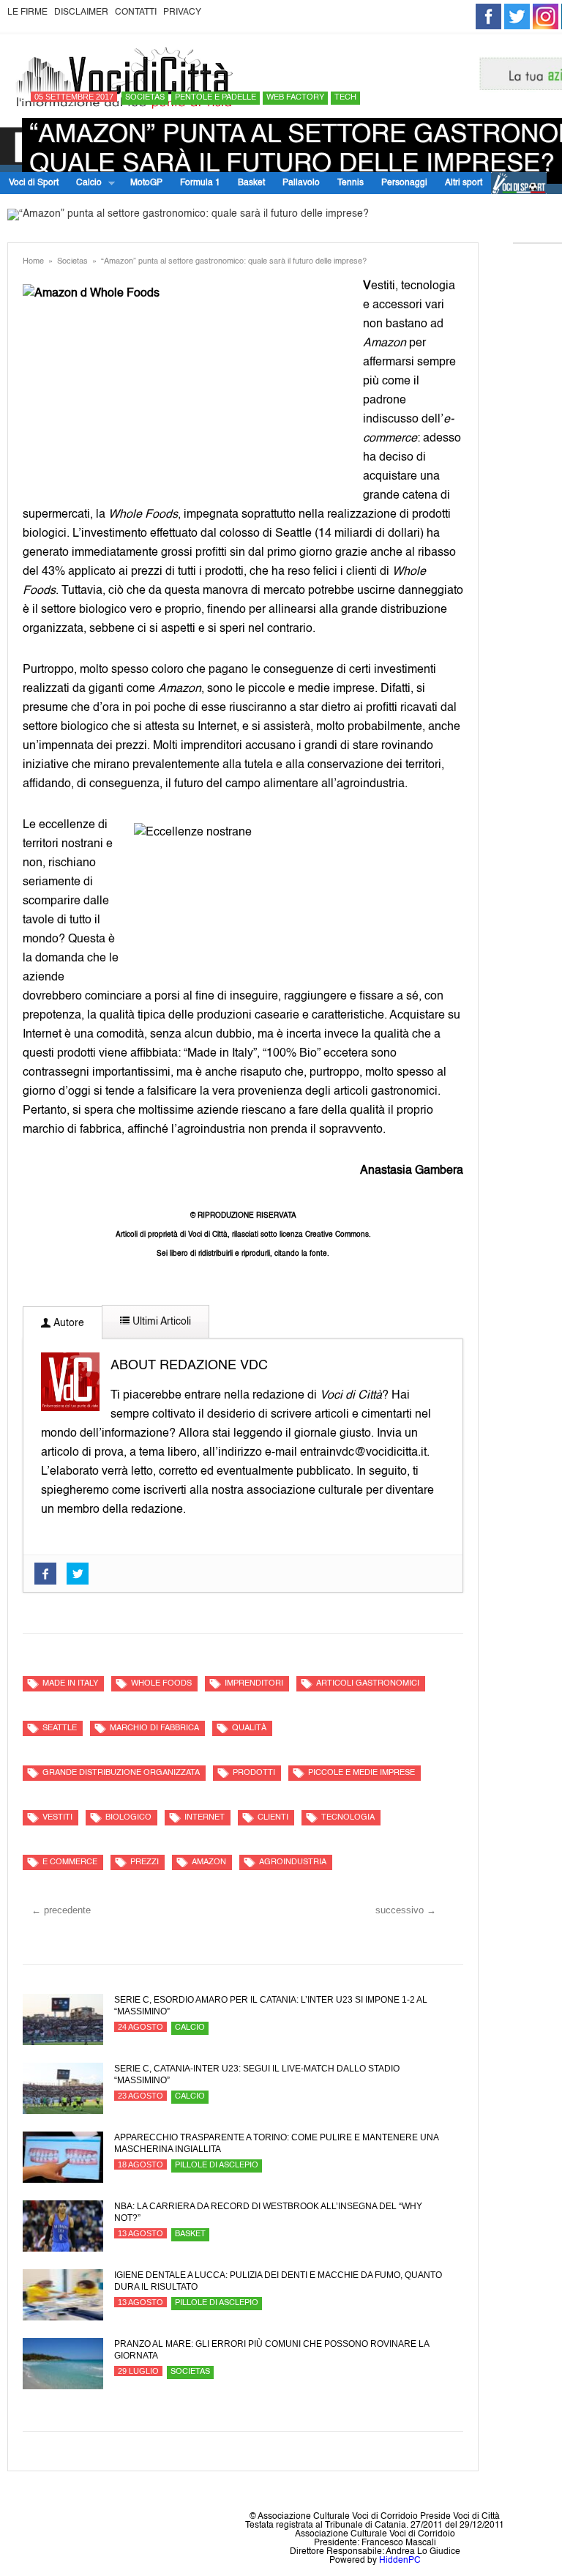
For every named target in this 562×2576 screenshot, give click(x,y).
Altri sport (464, 183)
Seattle (60, 1728)
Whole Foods (161, 1684)
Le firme (27, 12)
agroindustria (293, 1862)
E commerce (70, 1862)
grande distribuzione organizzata (121, 1773)
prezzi (145, 1862)
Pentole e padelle (216, 98)
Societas (145, 98)
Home (33, 262)
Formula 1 (200, 183)
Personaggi (404, 183)
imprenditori (254, 1684)
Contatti (136, 12)
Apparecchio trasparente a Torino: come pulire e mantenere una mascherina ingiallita (276, 2143)
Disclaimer (81, 12)
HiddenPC (400, 2561)
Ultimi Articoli (160, 1322)
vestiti (57, 1818)
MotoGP (146, 183)
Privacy (182, 12)
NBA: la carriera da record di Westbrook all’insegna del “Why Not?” (268, 2212)
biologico (128, 1818)
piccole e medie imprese (361, 1773)
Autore (67, 1323)
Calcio (85, 183)
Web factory (295, 98)
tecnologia (348, 1818)
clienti (273, 1818)
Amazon (209, 1862)
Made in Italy (70, 1684)
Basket (251, 183)
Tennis (351, 183)
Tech (345, 98)
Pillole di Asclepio (217, 2166)
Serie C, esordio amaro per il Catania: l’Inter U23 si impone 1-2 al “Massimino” (271, 2006)
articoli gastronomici (368, 1684)
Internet (205, 1818)
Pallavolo (301, 183)
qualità (249, 1728)
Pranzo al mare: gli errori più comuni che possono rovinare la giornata (271, 2350)
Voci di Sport (34, 183)
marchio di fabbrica (154, 1728)
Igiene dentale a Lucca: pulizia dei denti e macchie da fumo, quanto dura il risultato (278, 2281)
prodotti (254, 1773)
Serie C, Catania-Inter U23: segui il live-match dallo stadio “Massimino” (257, 2074)
